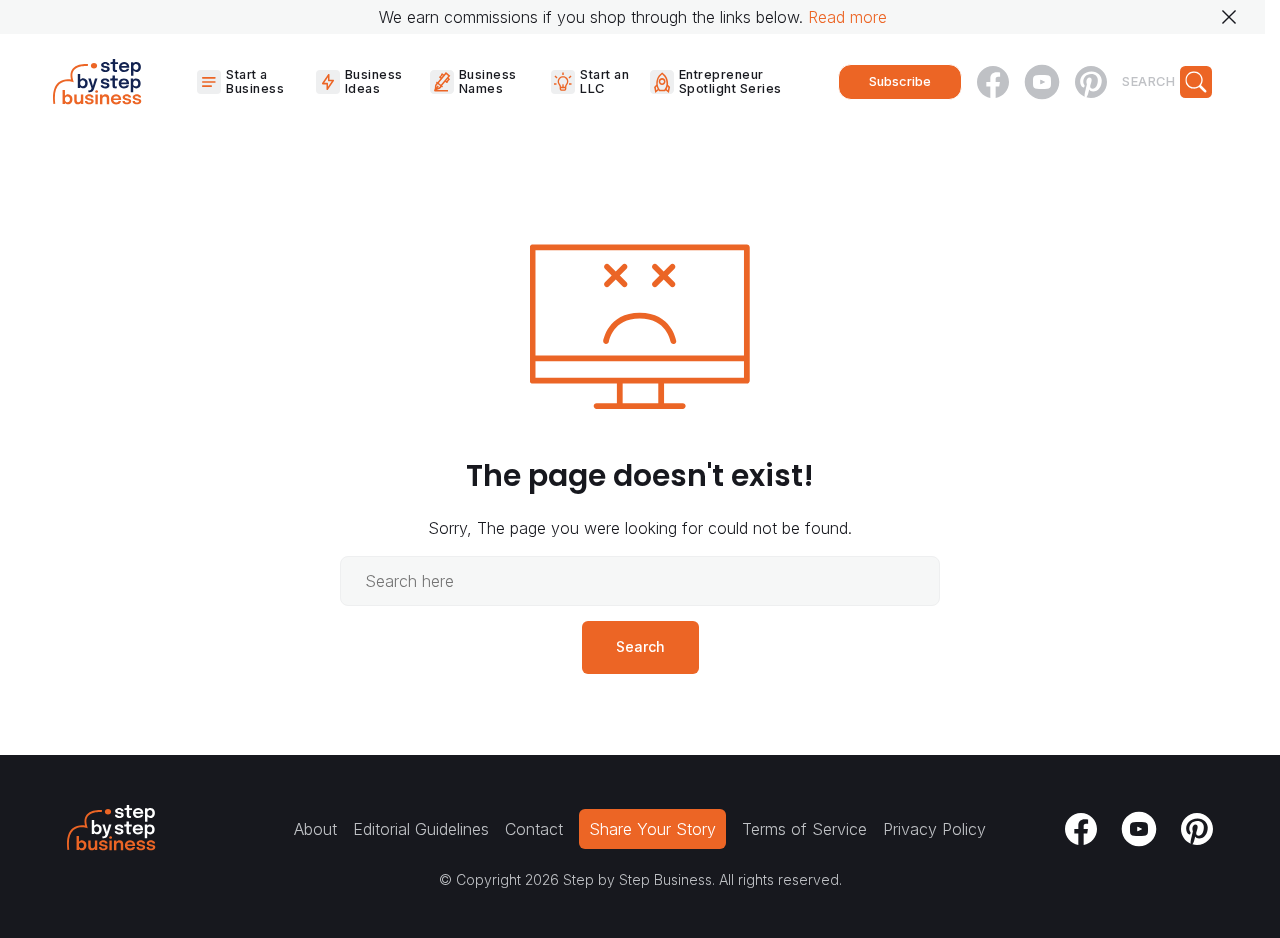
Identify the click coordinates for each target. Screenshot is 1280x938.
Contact (534, 829)
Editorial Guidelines (421, 829)
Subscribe (900, 81)
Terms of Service (804, 829)
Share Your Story (652, 829)
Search (640, 646)
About (315, 829)
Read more (847, 17)
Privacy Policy (934, 829)
